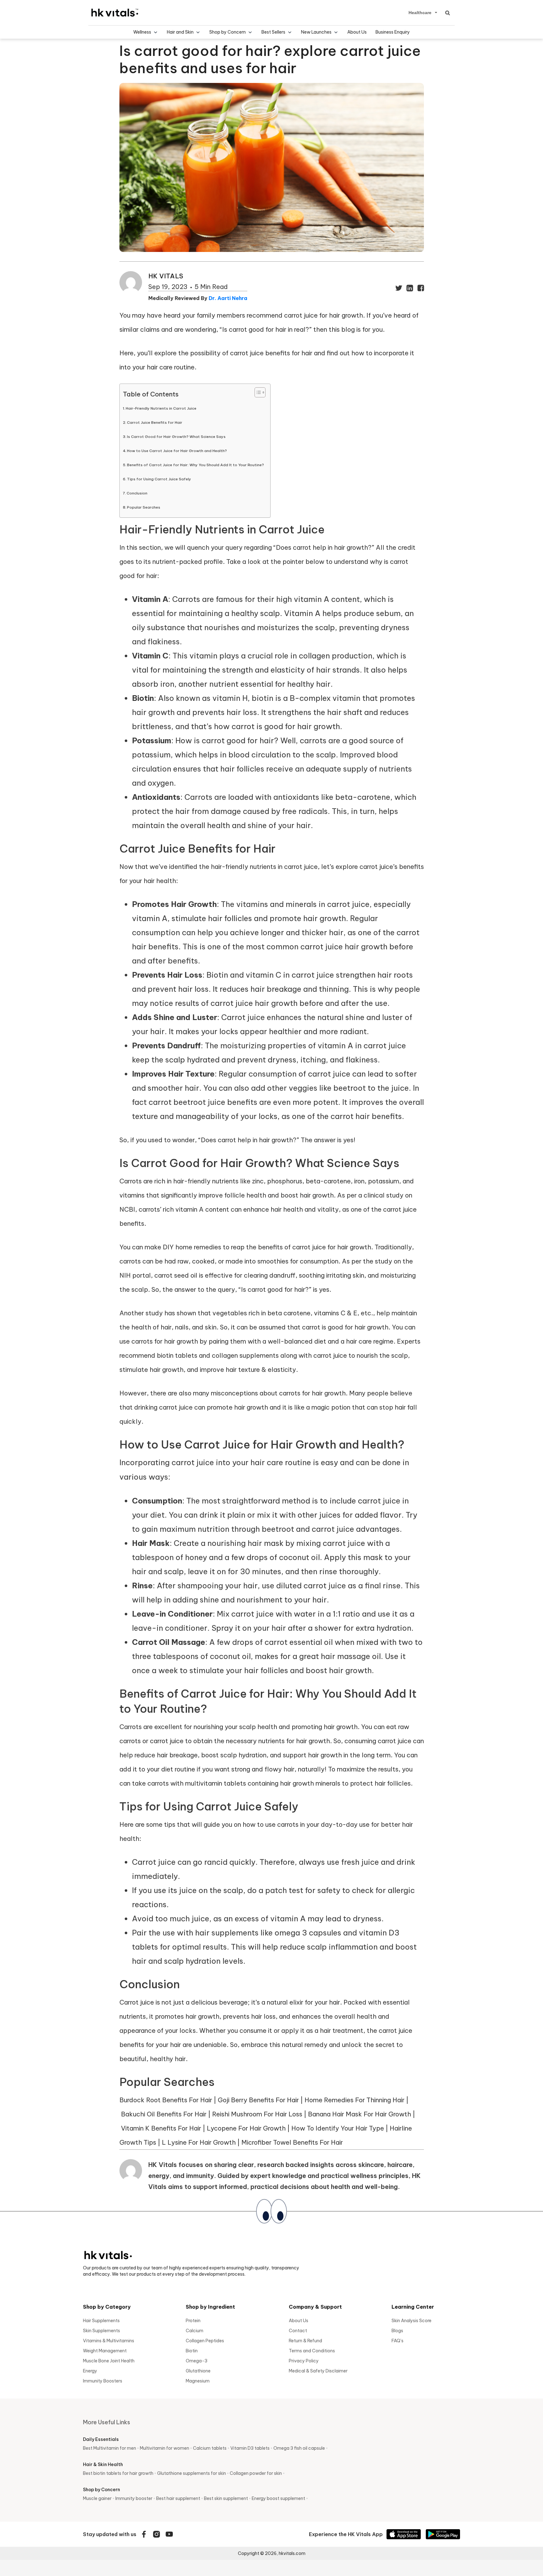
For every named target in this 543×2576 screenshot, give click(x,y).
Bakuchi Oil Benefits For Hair (164, 2114)
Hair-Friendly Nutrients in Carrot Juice (161, 408)
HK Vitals (166, 276)
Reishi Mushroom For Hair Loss (257, 2114)
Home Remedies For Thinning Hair (354, 2100)
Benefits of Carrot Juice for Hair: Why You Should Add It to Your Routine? (195, 465)
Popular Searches (144, 507)
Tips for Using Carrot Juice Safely (159, 479)
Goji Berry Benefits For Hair (258, 2100)
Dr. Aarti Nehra (228, 298)
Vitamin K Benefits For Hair (161, 2128)
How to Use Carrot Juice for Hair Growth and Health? (177, 451)
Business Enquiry (393, 32)
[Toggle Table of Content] (257, 392)
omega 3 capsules (308, 1933)
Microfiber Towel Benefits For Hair (292, 2142)
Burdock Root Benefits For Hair (166, 2100)
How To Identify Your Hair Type (338, 2128)
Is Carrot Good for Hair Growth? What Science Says (176, 437)
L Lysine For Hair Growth (199, 2142)
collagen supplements (245, 1355)
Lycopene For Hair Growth (246, 2128)
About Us (357, 32)
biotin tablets (177, 1355)
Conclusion (137, 493)
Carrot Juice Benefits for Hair (155, 422)
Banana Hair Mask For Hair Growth (359, 2114)
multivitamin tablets (216, 1783)
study (154, 1313)
